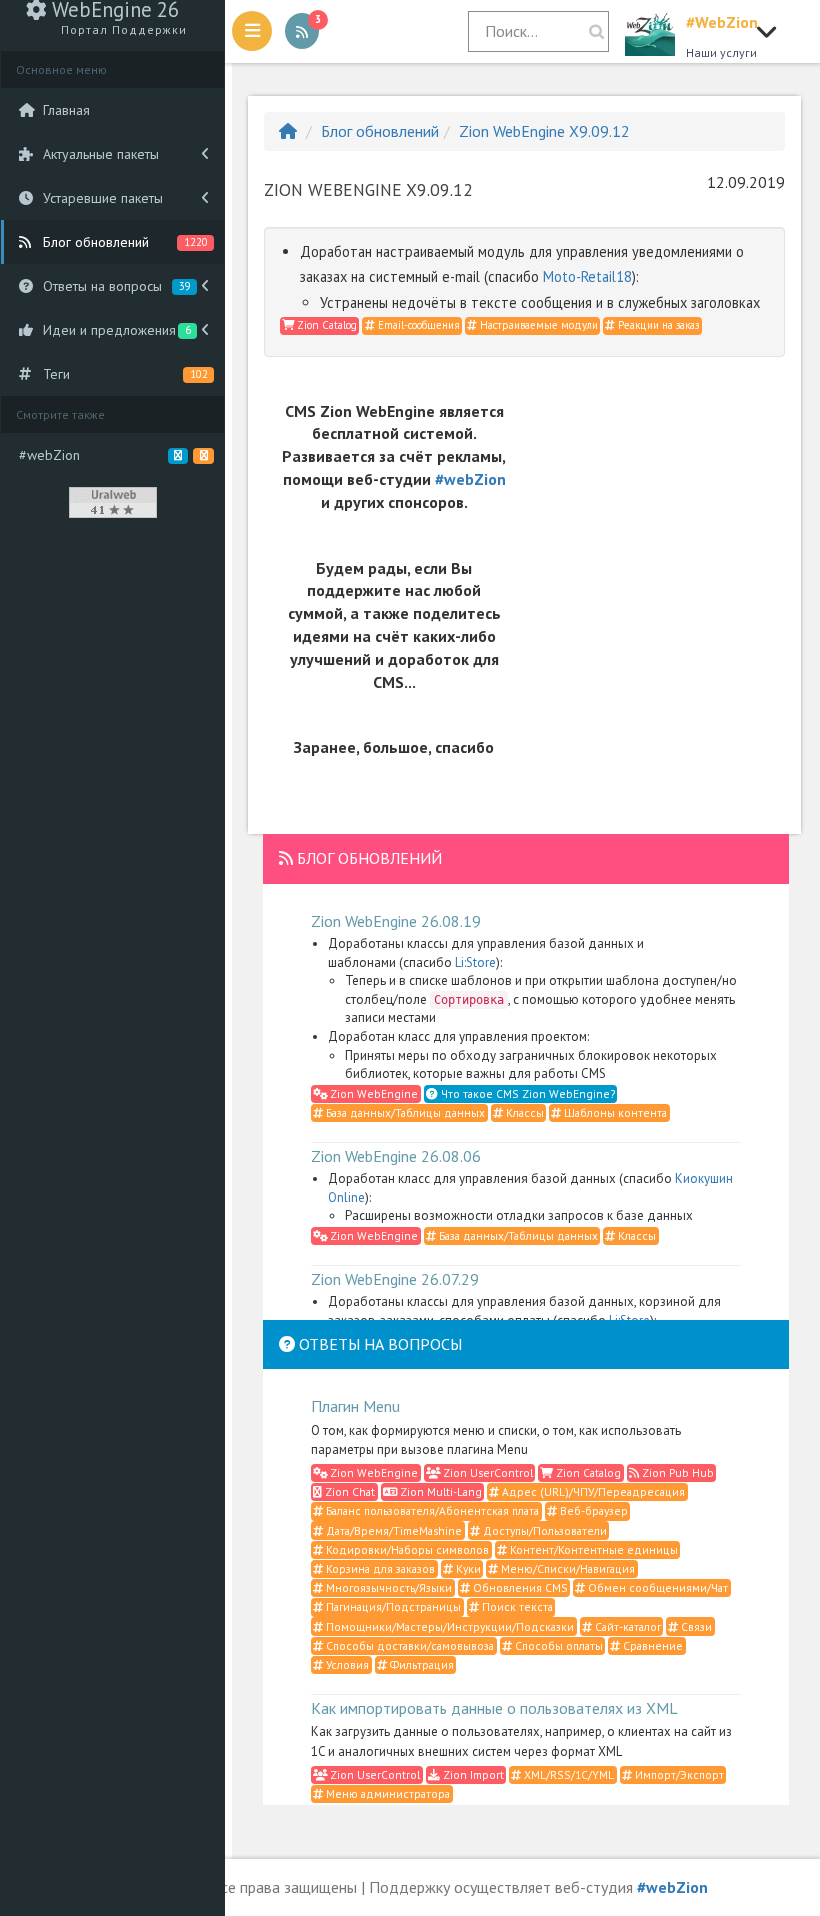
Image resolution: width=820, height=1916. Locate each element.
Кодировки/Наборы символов (406, 1549)
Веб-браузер (592, 1510)
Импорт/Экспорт (678, 1774)
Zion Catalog (325, 325)
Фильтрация (420, 1664)
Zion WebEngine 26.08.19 (396, 921)
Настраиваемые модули (537, 325)
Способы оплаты (557, 1645)
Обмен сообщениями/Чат (656, 1587)
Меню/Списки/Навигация (566, 1568)
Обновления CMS (519, 1587)
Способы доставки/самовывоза (408, 1645)
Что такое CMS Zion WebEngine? (526, 1093)
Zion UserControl (486, 1472)
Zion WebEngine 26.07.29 (395, 1279)
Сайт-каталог (626, 1626)
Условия (346, 1664)
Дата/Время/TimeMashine (392, 1530)
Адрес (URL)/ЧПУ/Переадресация (592, 1491)
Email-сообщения (417, 325)
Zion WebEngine (372, 1093)
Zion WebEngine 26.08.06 (396, 1156)
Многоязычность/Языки (387, 1587)
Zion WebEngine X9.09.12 (544, 131)
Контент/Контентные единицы (592, 1549)
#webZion (470, 479)
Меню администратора (386, 1793)
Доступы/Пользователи (543, 1530)
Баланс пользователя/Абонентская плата (431, 1510)
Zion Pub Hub (676, 1472)
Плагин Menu (355, 1406)
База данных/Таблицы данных (404, 1112)
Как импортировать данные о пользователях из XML (494, 1708)
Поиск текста (516, 1606)
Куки (467, 1568)
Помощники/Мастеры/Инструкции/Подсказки (448, 1626)
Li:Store (475, 962)
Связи (695, 1626)
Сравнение (651, 1645)
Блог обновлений (380, 131)
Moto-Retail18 (587, 276)
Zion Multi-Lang (439, 1491)
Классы (523, 1112)
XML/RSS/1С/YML (567, 1774)
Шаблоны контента (614, 1112)
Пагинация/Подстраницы (392, 1606)
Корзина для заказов (379, 1568)
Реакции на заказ (657, 325)
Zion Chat (348, 1491)
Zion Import (472, 1774)
